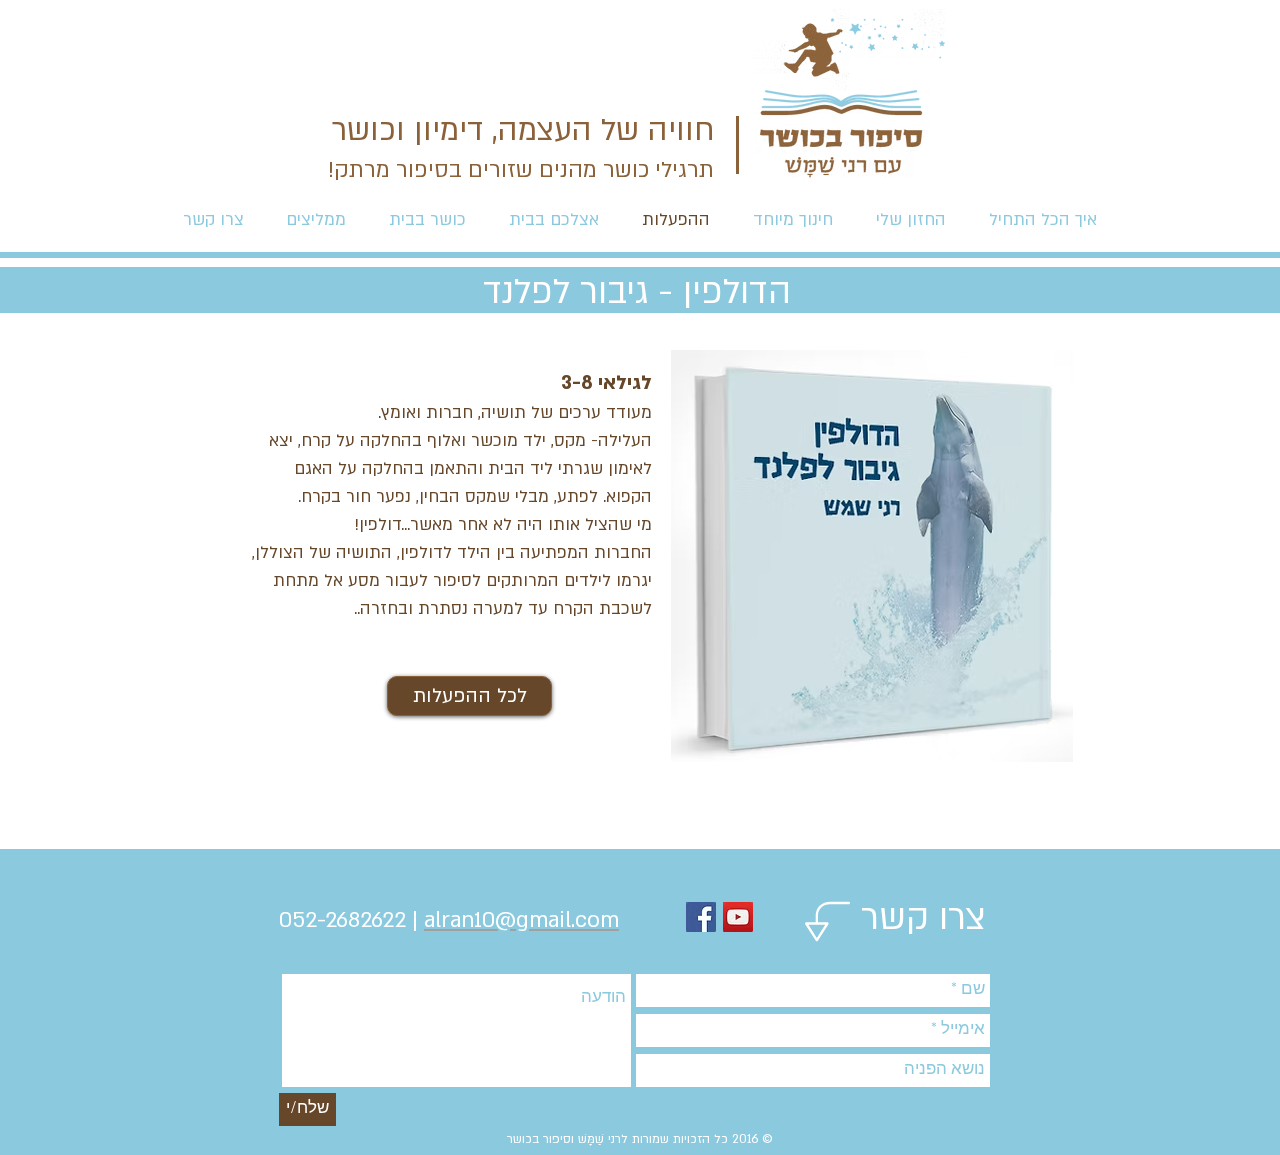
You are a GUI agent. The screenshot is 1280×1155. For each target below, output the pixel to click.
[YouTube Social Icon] (738, 917)
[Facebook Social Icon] (701, 917)
